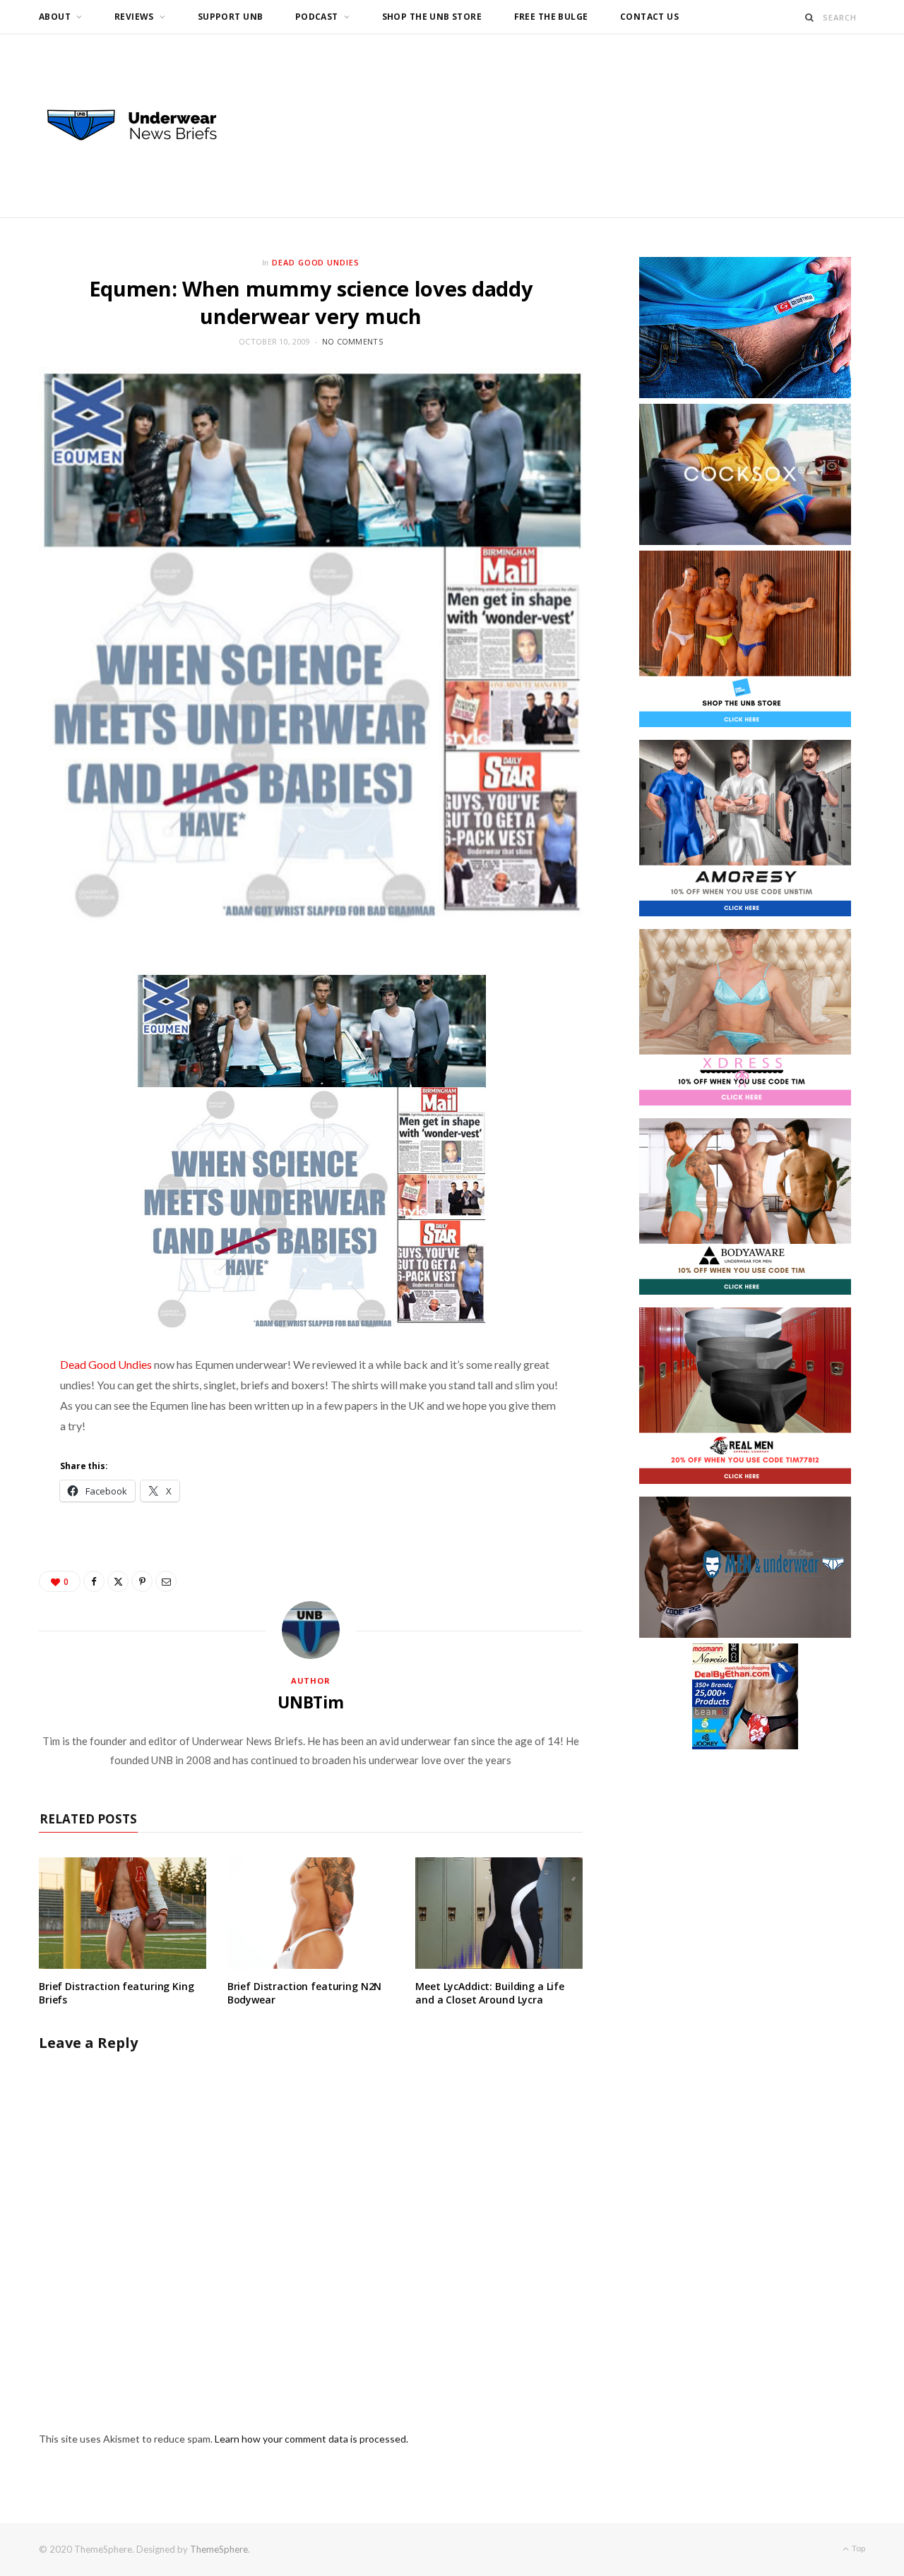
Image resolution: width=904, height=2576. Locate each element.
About (55, 17)
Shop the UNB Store (432, 17)
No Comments (352, 341)
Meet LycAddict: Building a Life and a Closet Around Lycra (490, 1993)
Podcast (317, 17)
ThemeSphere (219, 2549)
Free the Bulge (551, 17)
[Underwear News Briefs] (145, 126)
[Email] (166, 1581)
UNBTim (311, 1702)
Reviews (134, 17)
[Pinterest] (142, 1581)
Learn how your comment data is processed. (311, 2439)
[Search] (810, 17)
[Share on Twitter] (118, 1581)
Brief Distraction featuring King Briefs (117, 1993)
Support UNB (231, 17)
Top (858, 2548)
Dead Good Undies (316, 262)
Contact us (649, 17)
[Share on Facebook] (94, 1581)
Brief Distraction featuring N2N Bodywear (305, 1993)
